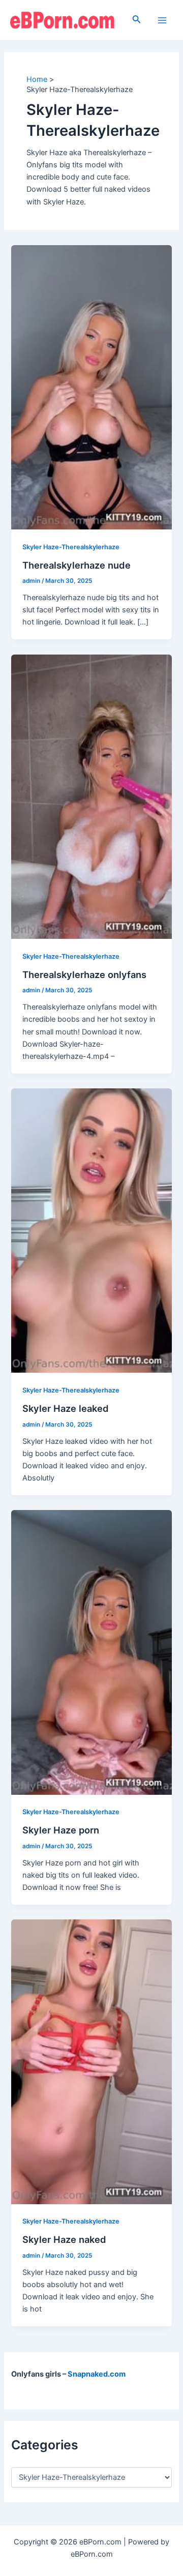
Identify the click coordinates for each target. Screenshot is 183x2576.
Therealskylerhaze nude (77, 565)
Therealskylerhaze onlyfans (84, 974)
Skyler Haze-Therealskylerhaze (71, 547)
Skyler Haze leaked (66, 1408)
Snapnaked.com (97, 2374)
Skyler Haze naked (64, 2239)
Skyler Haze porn (61, 1830)
